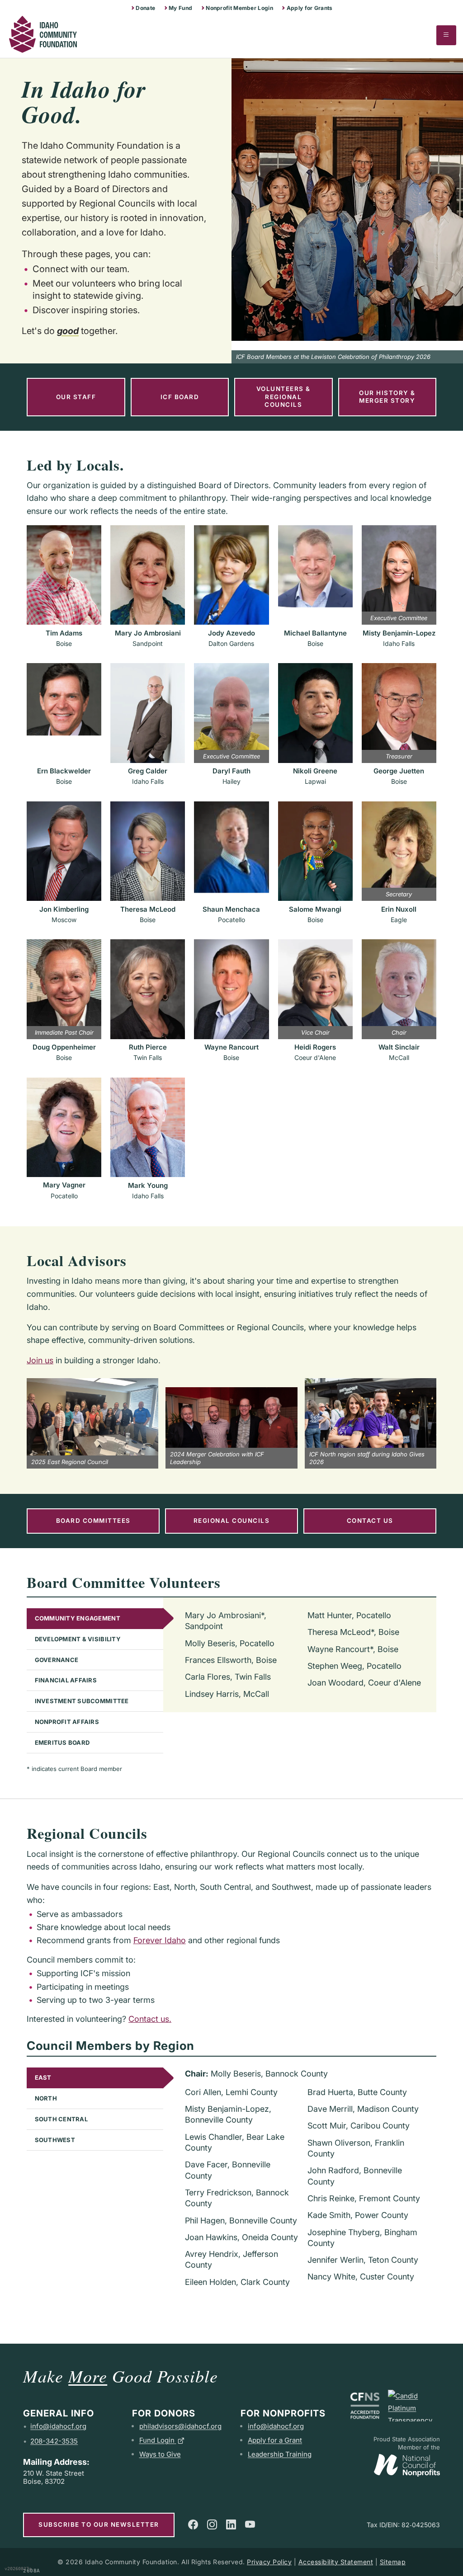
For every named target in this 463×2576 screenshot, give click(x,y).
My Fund (180, 8)
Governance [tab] (57, 1660)
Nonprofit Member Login (239, 8)
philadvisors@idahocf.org (180, 2426)
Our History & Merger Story (387, 397)
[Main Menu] (446, 35)
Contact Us (370, 1521)
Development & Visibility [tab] (78, 1639)
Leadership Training (280, 2454)
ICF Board (180, 397)
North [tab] (46, 2098)
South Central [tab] (61, 2119)
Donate (145, 8)
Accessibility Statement (336, 2562)
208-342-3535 (54, 2441)
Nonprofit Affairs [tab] (67, 1722)
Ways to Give (160, 2454)
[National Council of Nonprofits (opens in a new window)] (407, 2463)
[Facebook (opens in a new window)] (193, 2524)
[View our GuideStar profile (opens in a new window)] (414, 2406)
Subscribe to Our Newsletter (99, 2524)
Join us (40, 1360)
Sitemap (393, 2562)
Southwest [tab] (55, 2140)
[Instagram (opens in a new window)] (212, 2524)
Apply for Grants (310, 8)
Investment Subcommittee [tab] (82, 1701)
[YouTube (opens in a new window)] (250, 2524)
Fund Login (157, 2440)
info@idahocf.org (58, 2426)
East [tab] (43, 2077)
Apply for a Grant (275, 2440)
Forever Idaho (160, 1940)
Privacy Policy (269, 2562)
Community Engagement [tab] (78, 1618)
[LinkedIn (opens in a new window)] (231, 2524)
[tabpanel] (300, 1655)
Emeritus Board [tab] (62, 1742)
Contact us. (150, 2019)
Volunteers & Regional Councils (283, 397)
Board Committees (93, 1521)
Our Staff (76, 397)
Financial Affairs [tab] (66, 1680)
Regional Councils (232, 1521)
